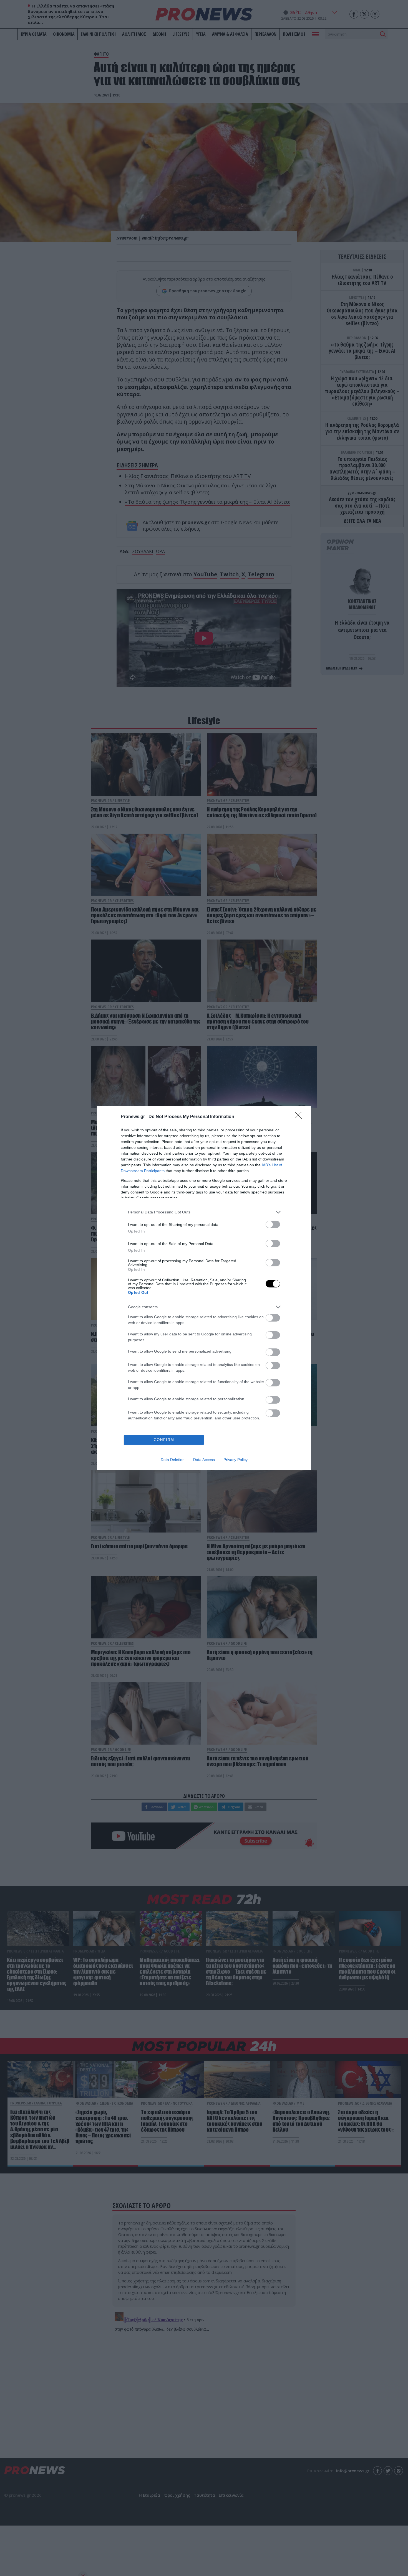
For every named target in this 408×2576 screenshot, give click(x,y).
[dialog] (204, 1288)
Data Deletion (173, 1460)
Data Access (204, 1460)
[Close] (300, 1117)
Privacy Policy (236, 1460)
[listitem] (204, 1212)
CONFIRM (164, 1440)
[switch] (273, 1224)
